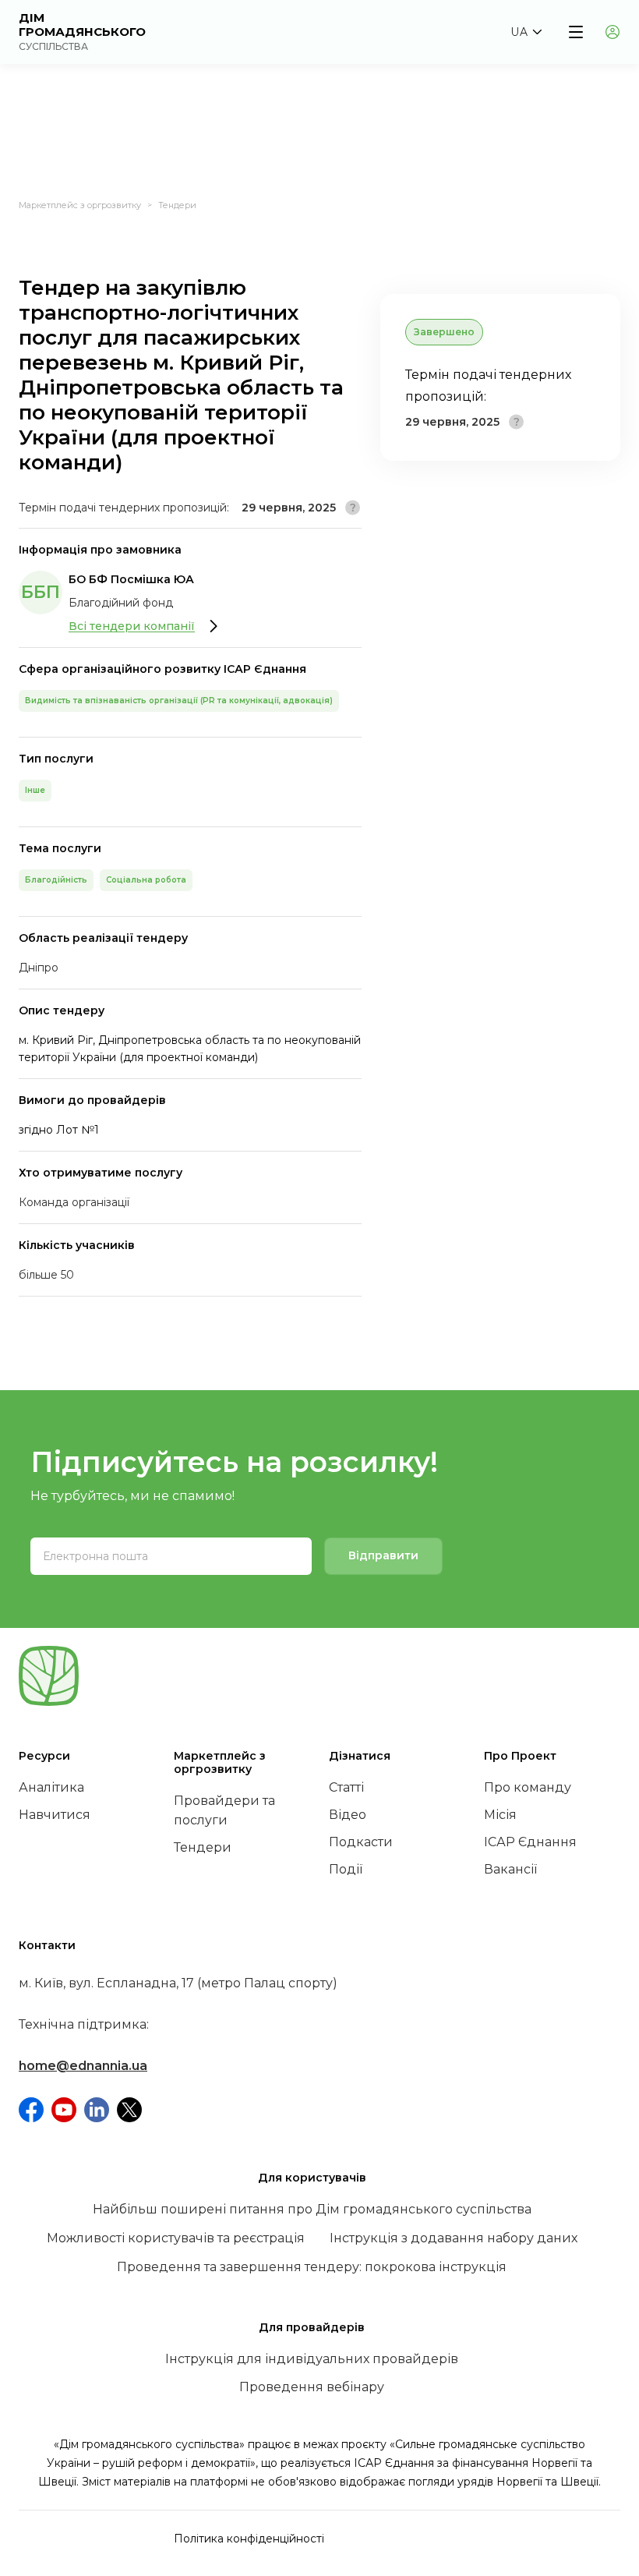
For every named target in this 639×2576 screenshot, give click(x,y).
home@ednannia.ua (83, 2066)
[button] (526, 32)
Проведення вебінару (312, 2387)
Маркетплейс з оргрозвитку (80, 205)
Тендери (177, 205)
